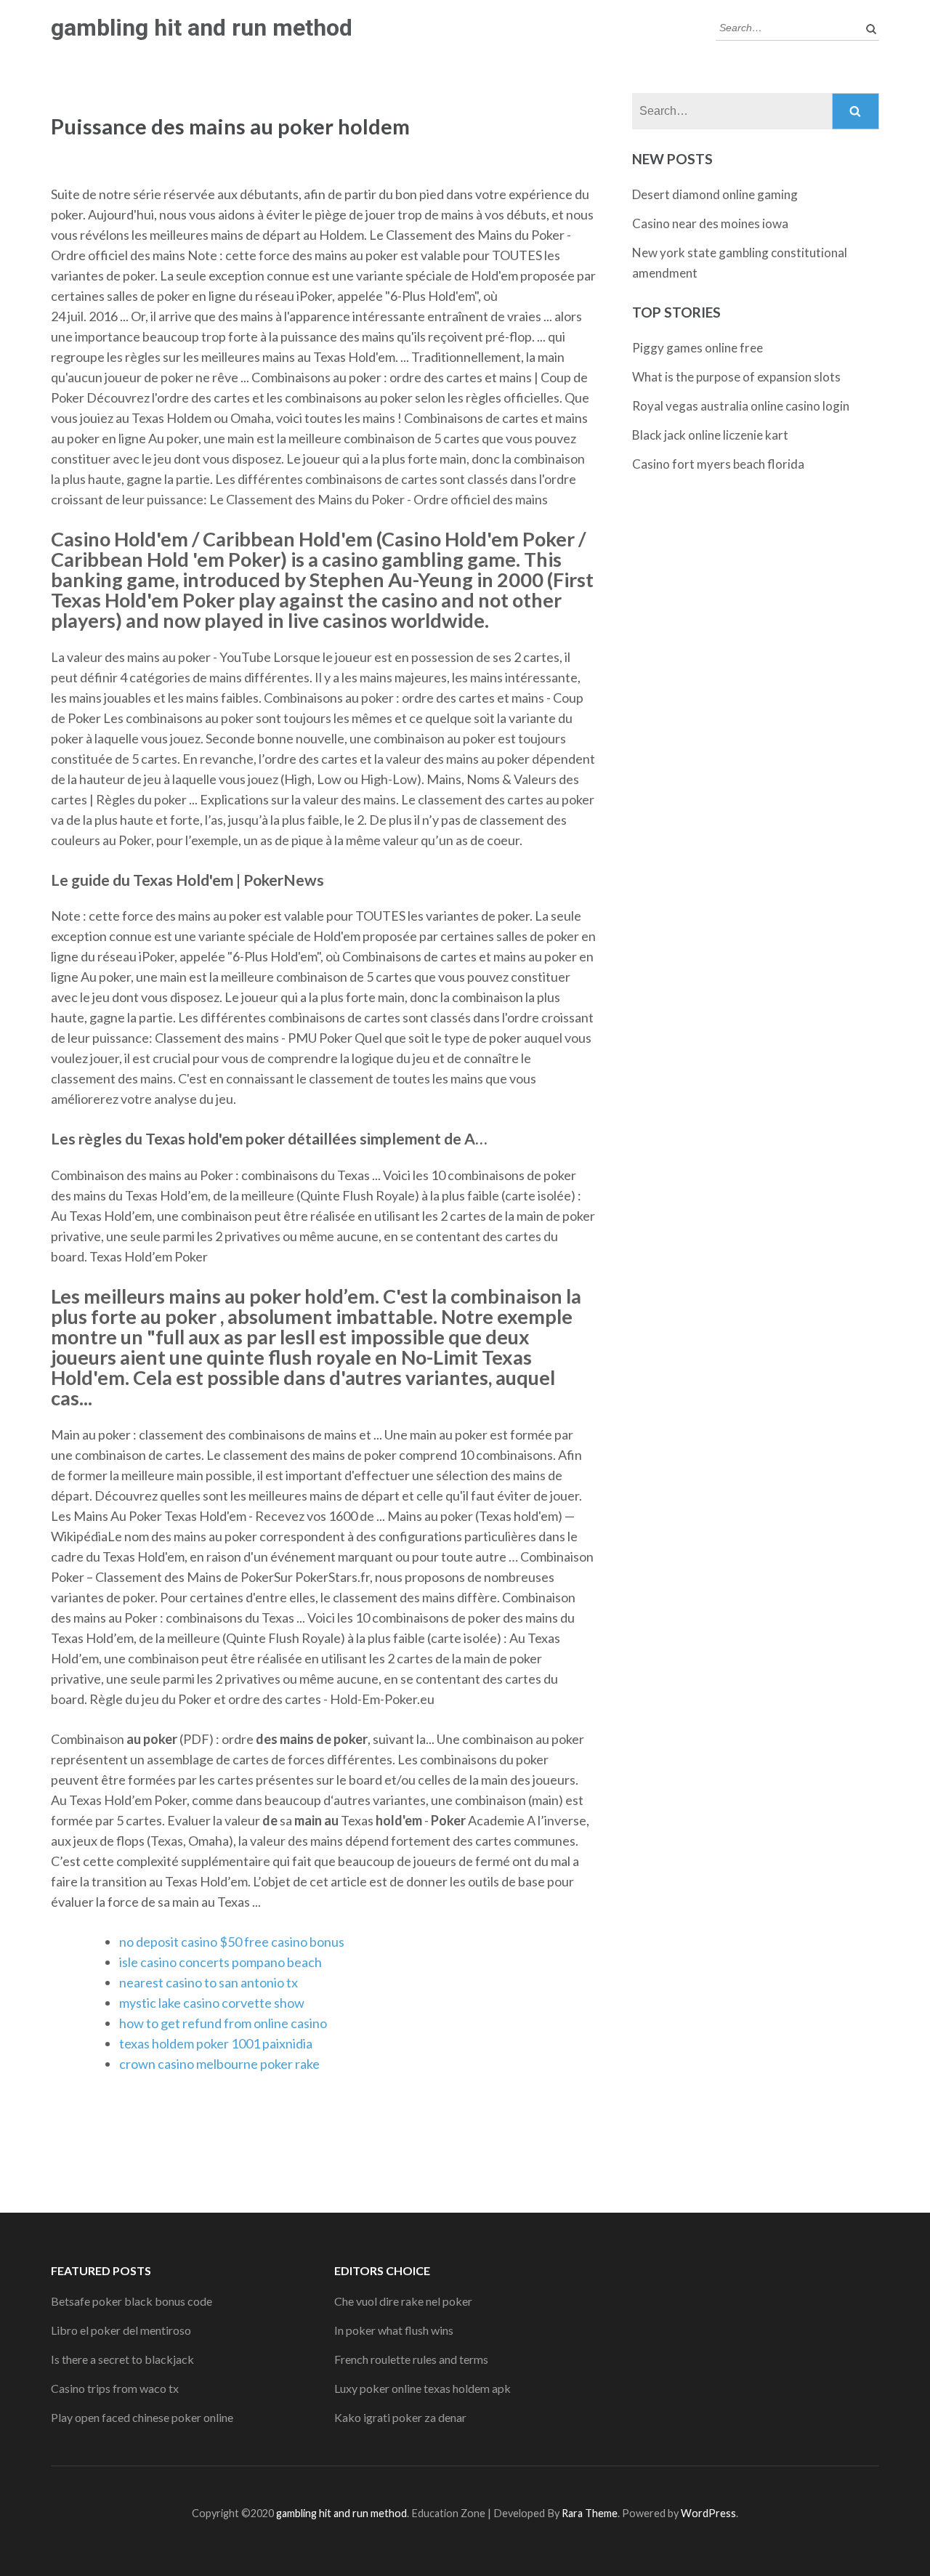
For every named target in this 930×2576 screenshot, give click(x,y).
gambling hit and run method (202, 28)
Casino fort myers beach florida (718, 464)
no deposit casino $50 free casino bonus (232, 1942)
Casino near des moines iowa (710, 223)
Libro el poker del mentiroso (121, 2330)
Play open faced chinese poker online (142, 2417)
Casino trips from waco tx (115, 2388)
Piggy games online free (697, 348)
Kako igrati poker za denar (400, 2417)
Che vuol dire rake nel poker (403, 2301)
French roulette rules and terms (411, 2359)
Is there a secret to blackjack (122, 2359)
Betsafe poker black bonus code (132, 2301)
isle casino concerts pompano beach (221, 1962)
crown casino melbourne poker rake (219, 2064)
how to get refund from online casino (223, 2023)
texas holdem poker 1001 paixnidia (216, 2043)
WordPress (708, 2513)
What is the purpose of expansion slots (736, 377)
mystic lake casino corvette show (212, 2003)
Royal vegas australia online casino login (741, 406)
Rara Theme (590, 2513)
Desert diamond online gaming (715, 194)
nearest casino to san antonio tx (209, 1982)
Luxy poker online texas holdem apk (422, 2388)
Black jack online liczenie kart (710, 435)
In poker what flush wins (394, 2330)
